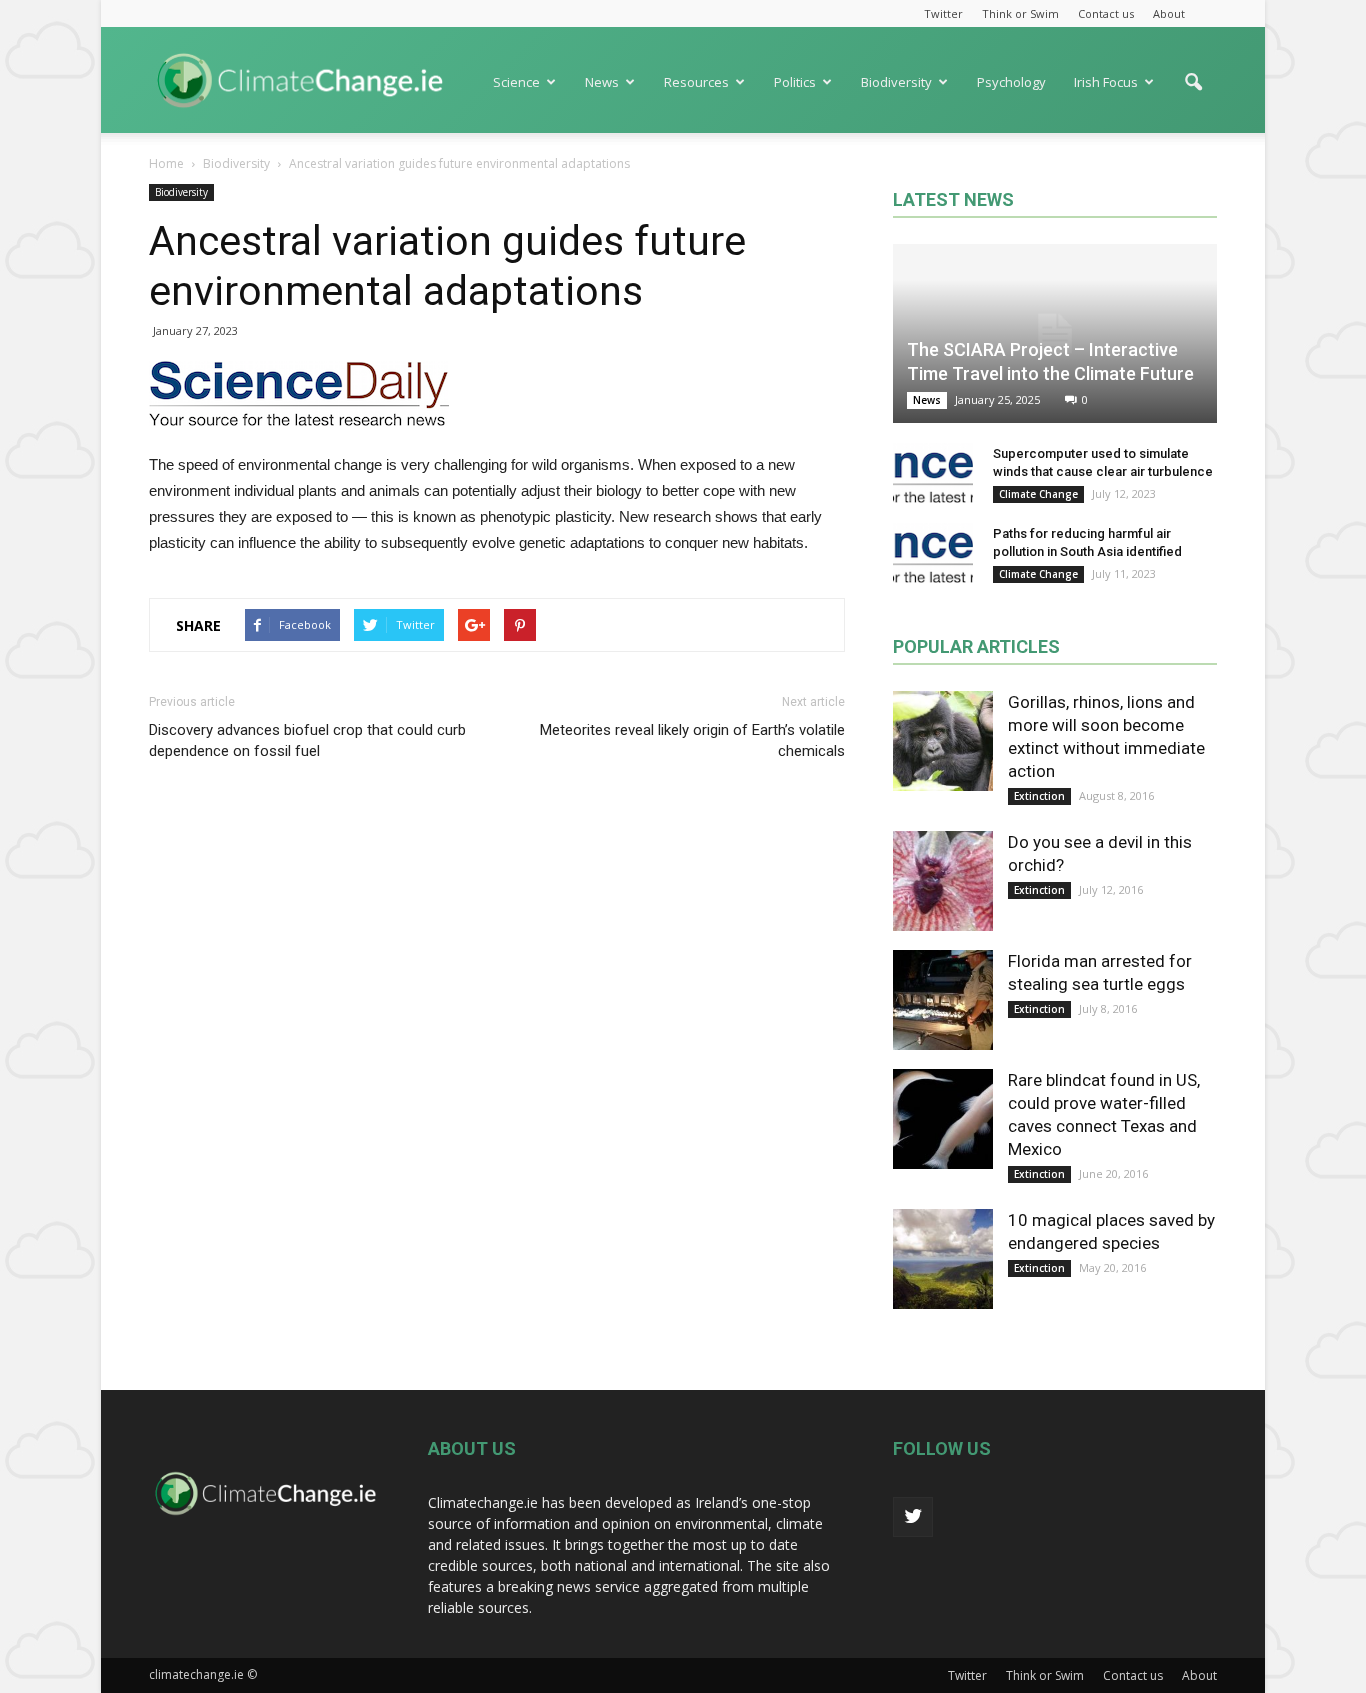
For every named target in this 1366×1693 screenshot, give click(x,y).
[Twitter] (913, 1517)
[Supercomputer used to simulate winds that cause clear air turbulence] (933, 473)
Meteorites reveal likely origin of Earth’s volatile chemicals (692, 740)
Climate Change (1038, 494)
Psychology (1011, 82)
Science (516, 82)
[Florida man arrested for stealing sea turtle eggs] (943, 1000)
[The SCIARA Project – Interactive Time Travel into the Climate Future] (1055, 333)
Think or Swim (1020, 13)
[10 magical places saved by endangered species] (943, 1259)
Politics (795, 82)
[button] (1193, 92)
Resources (696, 82)
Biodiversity (896, 82)
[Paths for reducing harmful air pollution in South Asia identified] (933, 553)
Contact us (1106, 13)
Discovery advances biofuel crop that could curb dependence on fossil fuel (307, 740)
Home (166, 163)
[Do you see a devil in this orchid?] (943, 881)
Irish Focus (1106, 82)
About (1169, 13)
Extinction (1039, 796)
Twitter (943, 13)
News (602, 82)
